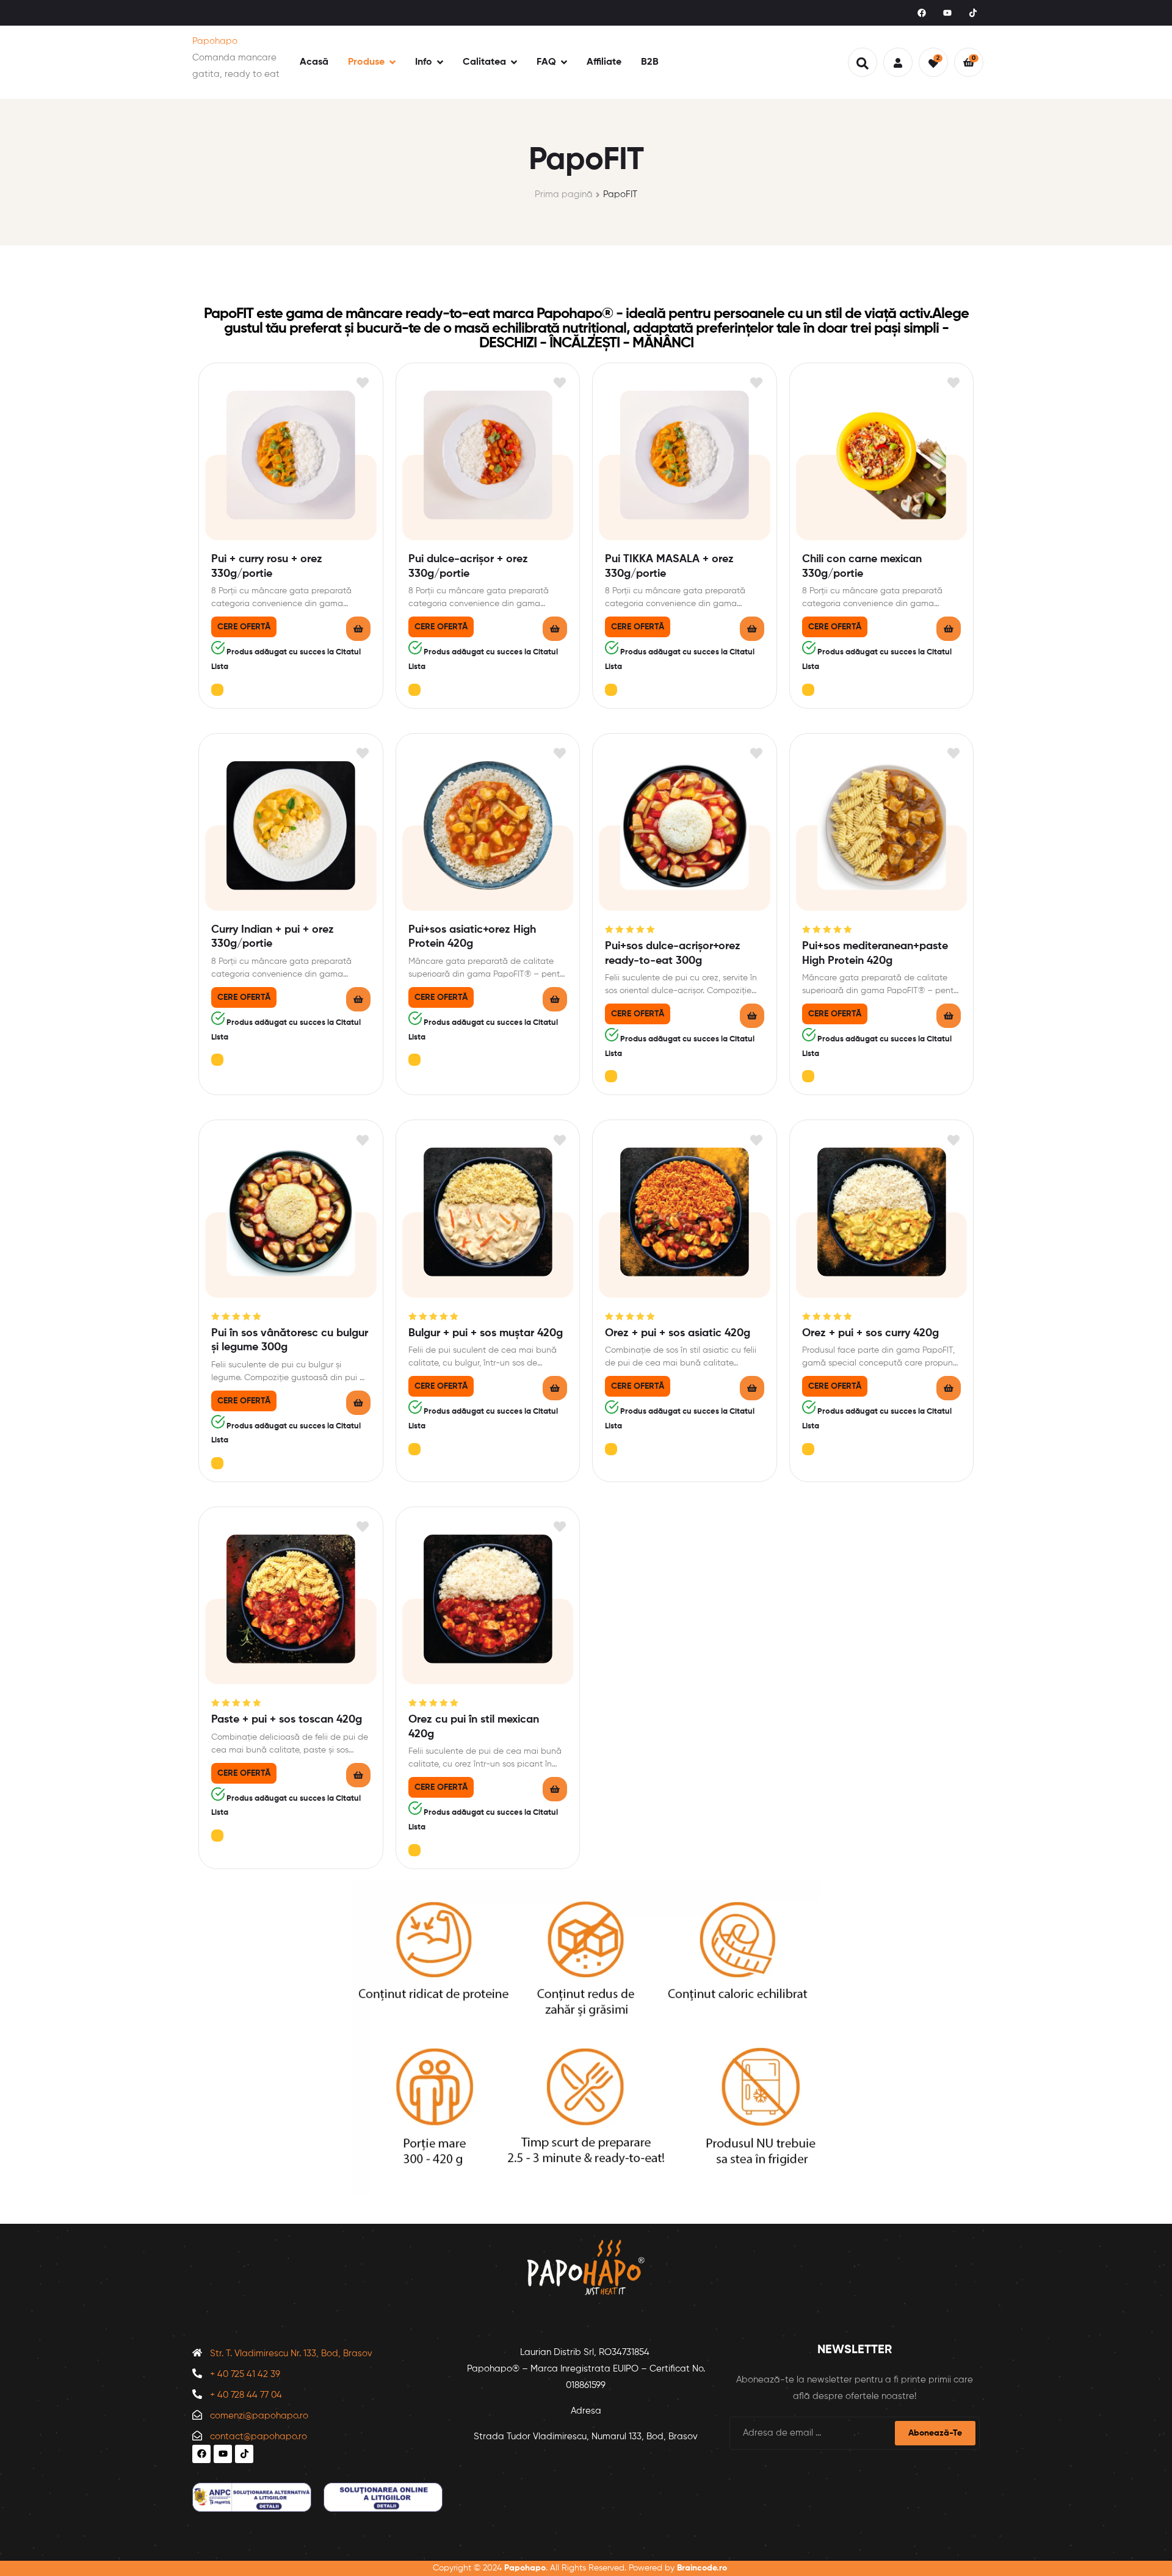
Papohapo (215, 41)
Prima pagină (564, 194)
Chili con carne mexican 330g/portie (862, 566)
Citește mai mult (358, 629)
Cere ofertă (244, 627)
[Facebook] (922, 13)
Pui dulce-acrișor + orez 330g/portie (468, 566)
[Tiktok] (973, 13)
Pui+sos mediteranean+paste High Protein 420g (875, 953)
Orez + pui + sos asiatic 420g (678, 1333)
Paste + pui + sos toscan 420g (287, 1720)
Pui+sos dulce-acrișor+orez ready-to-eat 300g (673, 953)
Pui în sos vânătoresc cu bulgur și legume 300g (290, 1340)
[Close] (217, 690)
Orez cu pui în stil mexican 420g (474, 1727)
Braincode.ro (702, 2568)
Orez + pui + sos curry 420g (870, 1333)
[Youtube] (947, 13)
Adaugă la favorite (363, 383)
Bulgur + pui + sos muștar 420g (486, 1333)
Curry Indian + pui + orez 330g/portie (273, 937)
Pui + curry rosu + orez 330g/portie (267, 566)
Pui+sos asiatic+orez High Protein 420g (472, 937)
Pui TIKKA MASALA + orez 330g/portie (669, 566)
